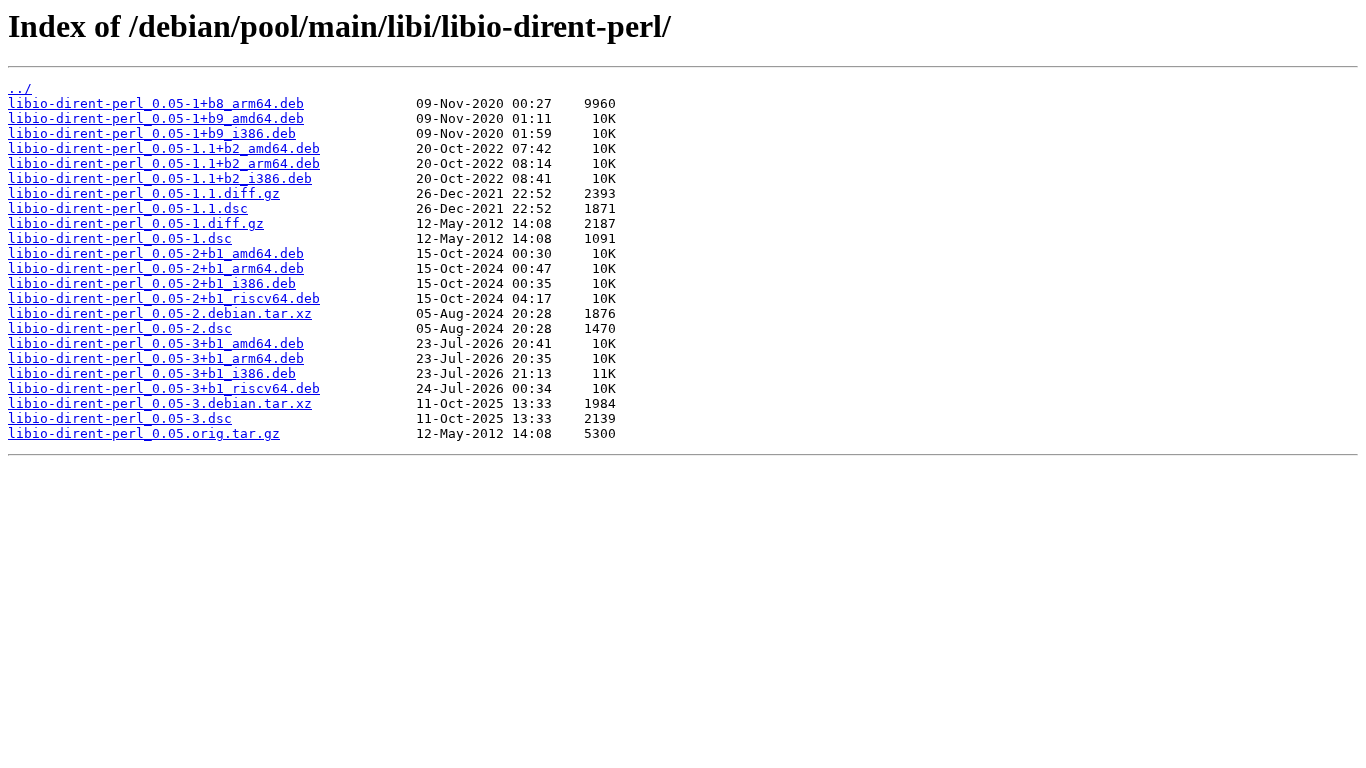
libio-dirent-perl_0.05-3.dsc (120, 418)
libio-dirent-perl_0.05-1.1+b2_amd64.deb (164, 148)
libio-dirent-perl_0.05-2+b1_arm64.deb (156, 268)
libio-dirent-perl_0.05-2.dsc (120, 328)
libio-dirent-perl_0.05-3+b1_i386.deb (152, 373)
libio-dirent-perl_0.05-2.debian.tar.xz (160, 313)
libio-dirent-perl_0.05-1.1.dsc (128, 208)
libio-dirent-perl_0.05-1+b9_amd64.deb (156, 118)
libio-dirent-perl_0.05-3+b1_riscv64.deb (164, 388)
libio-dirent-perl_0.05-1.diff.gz (136, 223)
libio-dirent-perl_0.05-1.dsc (120, 238)
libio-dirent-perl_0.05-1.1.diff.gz (144, 193)
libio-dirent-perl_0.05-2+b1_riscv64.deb (164, 298)
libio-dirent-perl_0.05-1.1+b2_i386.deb (160, 178)
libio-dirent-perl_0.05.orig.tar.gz (144, 433)
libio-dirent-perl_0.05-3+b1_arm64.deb (156, 358)
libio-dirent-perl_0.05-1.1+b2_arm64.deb (164, 163)
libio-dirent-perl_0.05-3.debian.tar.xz (160, 403)
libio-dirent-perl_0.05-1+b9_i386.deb (152, 133)
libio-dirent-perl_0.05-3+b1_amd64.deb (156, 343)
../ (20, 88)
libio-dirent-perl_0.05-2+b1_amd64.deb (156, 253)
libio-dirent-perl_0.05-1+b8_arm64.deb (156, 103)
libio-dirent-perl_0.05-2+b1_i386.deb (152, 283)
